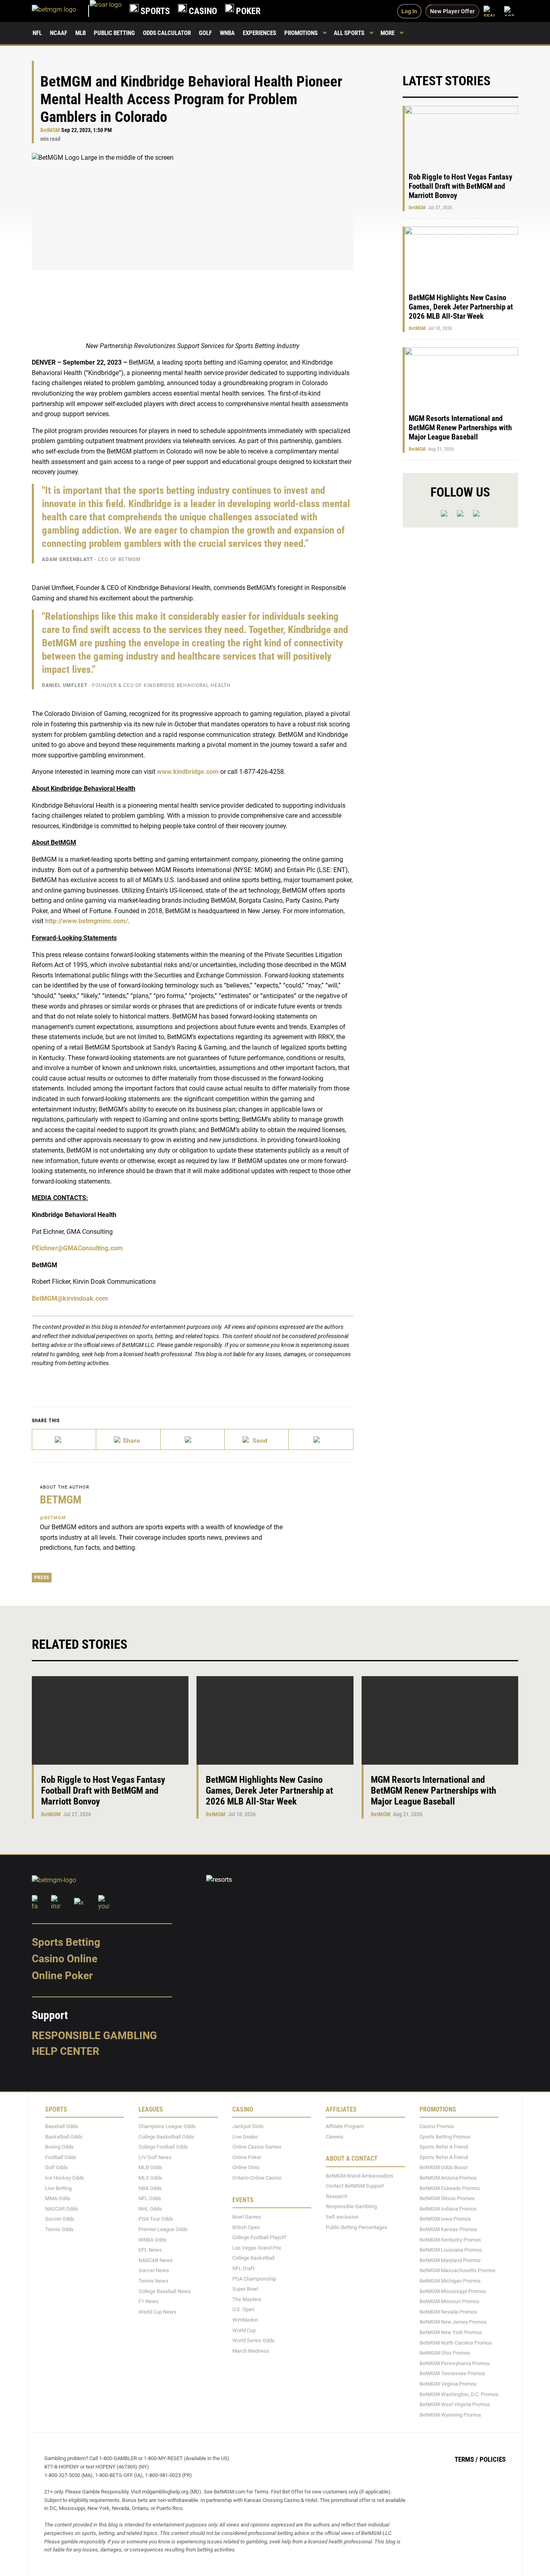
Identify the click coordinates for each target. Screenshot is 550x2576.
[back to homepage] (106, 11)
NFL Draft (243, 2268)
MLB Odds (150, 2168)
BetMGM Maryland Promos (450, 2260)
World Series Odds (253, 2340)
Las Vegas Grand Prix (257, 2248)
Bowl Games (247, 2217)
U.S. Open (243, 2310)
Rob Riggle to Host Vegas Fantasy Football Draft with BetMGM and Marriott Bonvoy (460, 186)
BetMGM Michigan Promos (450, 2281)
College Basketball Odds (166, 2137)
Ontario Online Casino (257, 2178)
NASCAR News (156, 2260)
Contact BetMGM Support (355, 2186)
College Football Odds (163, 2147)
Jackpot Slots (248, 2126)
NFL (37, 33)
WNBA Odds (153, 2240)
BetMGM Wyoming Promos (450, 2415)
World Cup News (157, 2312)
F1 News (149, 2301)
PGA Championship (254, 2279)
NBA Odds (150, 2188)
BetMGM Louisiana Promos (451, 2250)
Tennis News (153, 2281)
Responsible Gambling (94, 2036)
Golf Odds (57, 2168)
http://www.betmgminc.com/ (87, 921)
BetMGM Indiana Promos (448, 2209)
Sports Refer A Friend (444, 2147)
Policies (493, 2460)
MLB (81, 33)
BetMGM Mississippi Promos (453, 2291)
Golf (205, 33)
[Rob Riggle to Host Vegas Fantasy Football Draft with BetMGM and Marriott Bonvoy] (110, 1720)
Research (337, 2196)
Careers (335, 2137)
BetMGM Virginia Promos (448, 2384)
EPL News (150, 2250)
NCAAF (59, 33)
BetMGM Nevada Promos (448, 2312)
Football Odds (61, 2157)
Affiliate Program (345, 2126)
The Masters (247, 2299)
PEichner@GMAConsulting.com (77, 1248)
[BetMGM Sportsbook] (61, 11)
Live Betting (58, 2188)
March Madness (251, 2351)
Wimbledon (245, 2320)
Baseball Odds (62, 2126)
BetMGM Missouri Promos (450, 2301)
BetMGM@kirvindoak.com (70, 1298)
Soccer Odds (60, 2219)
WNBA (227, 33)
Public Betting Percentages (357, 2227)
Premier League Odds (163, 2229)
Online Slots (246, 2168)
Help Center (66, 2052)
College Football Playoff (259, 2237)
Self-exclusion (342, 2217)
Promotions (301, 33)
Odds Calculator (167, 33)
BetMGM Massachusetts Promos (458, 2271)
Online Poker (62, 1976)
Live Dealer (245, 2137)
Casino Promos (437, 2126)
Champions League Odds (167, 2126)
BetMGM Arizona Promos (448, 2178)
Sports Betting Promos (445, 2137)
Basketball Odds (64, 2137)
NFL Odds (150, 2198)
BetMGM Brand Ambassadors (360, 2176)
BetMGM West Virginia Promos (455, 2404)
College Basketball (253, 2258)
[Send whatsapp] (257, 1440)
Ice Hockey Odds (65, 2178)
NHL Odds (150, 2209)
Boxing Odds (59, 2147)
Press (42, 1578)
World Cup (244, 2330)
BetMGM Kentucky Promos (450, 2240)
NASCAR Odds (62, 2209)
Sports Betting (66, 1942)
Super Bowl (245, 2289)
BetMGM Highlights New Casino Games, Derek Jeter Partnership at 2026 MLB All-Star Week (461, 307)
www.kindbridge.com (188, 772)
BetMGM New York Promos (451, 2332)
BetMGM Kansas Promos (448, 2229)
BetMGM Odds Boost (444, 2168)
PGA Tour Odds (156, 2219)
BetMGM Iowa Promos (445, 2219)
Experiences (259, 33)
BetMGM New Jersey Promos (453, 2322)
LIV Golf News (155, 2157)
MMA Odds (58, 2198)
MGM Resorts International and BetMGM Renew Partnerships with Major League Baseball (460, 428)
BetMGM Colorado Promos (450, 2188)
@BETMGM (53, 1518)
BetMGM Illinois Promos (447, 2198)
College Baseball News (165, 2291)
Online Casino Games (257, 2147)
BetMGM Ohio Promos (445, 2353)
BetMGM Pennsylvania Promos (455, 2363)
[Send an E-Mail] (193, 1440)
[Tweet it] (64, 1440)
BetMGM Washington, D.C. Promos (459, 2394)
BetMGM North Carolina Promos (456, 2343)
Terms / (466, 2460)
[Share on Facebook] (128, 1440)
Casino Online (65, 1959)
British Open (246, 2227)
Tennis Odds (59, 2229)
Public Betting (114, 33)
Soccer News (154, 2271)
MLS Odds (150, 2178)
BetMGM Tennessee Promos (452, 2374)
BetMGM (50, 130)
